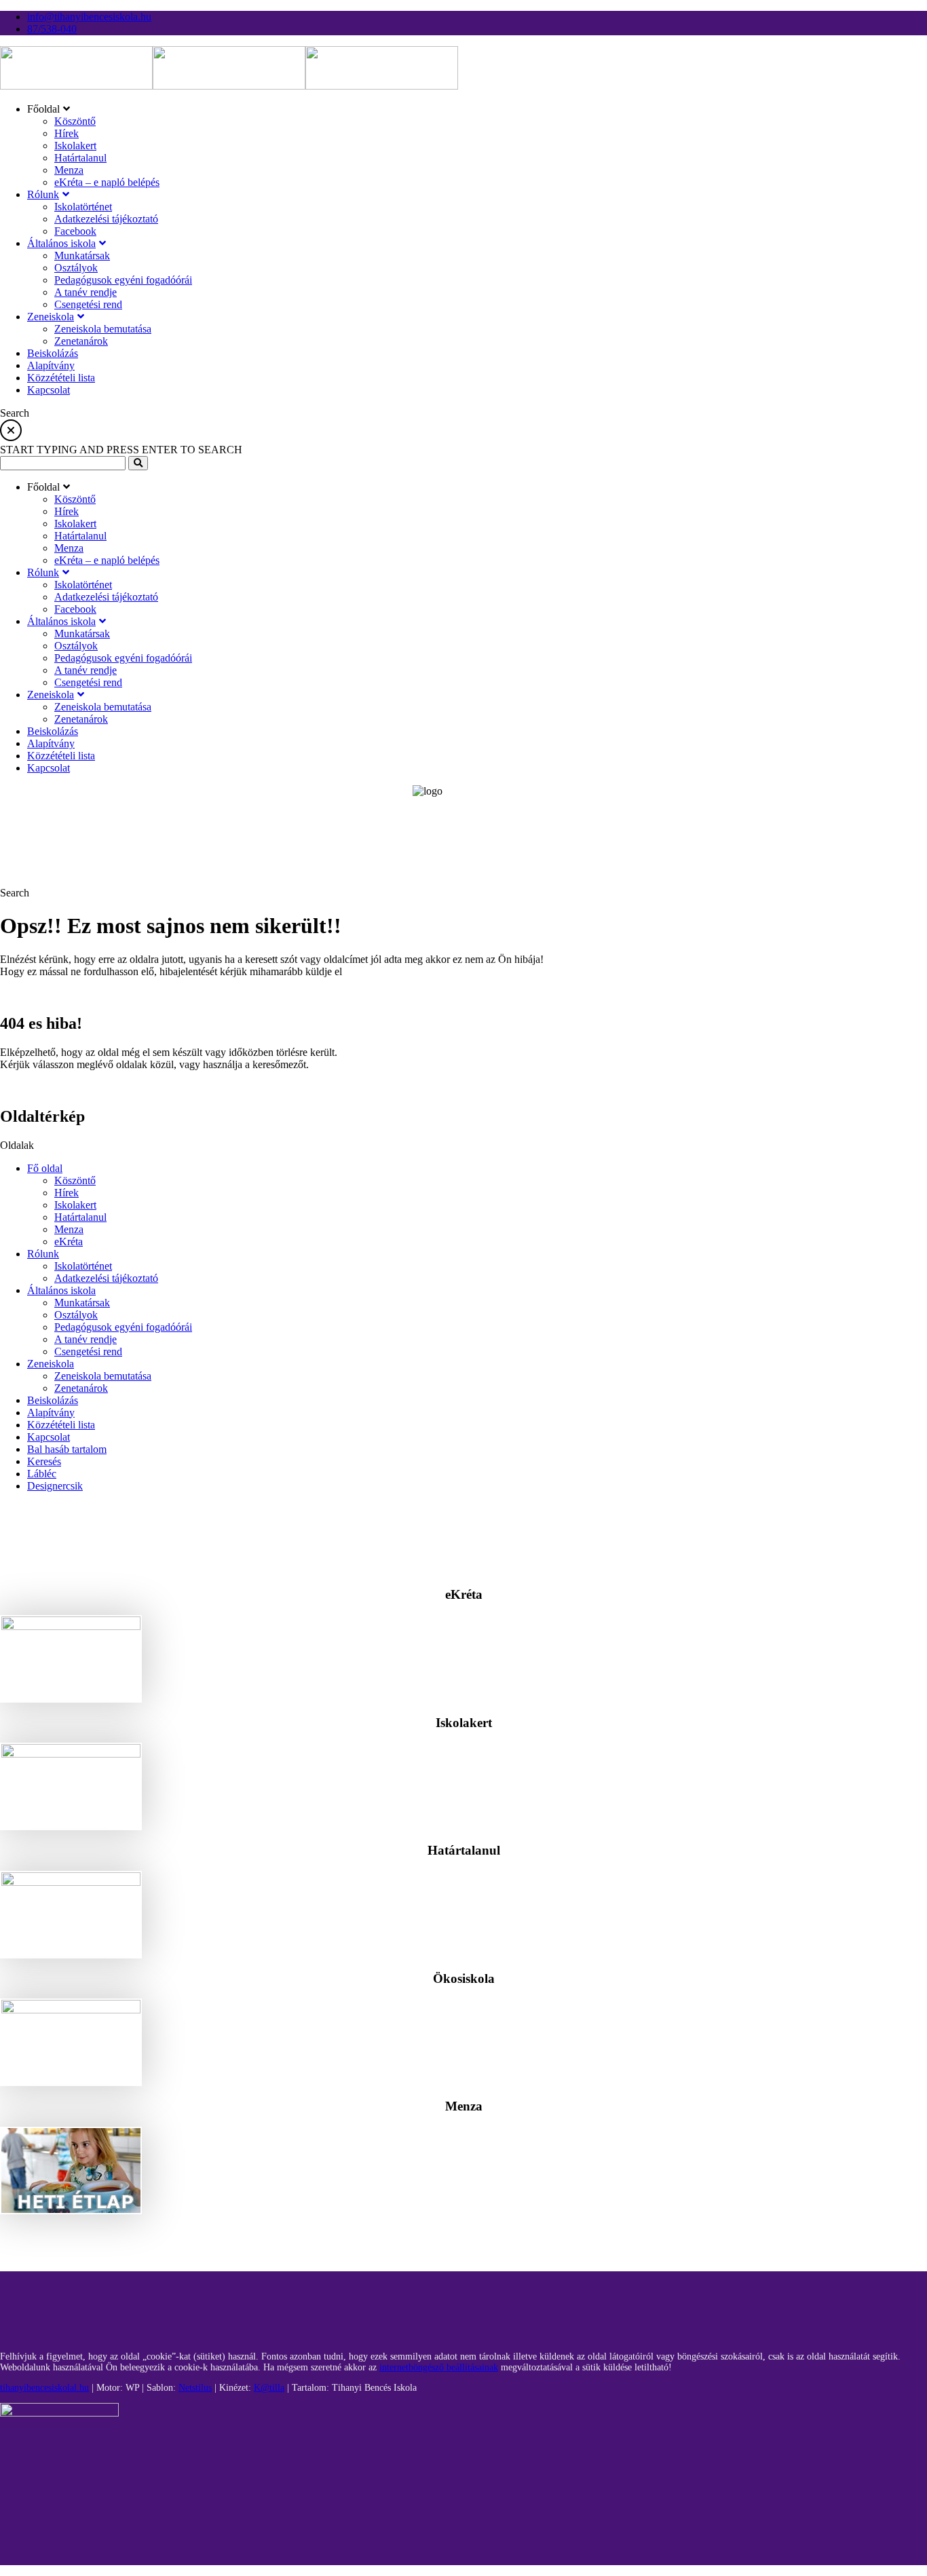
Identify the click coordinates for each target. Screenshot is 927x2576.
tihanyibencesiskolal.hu (44, 2388)
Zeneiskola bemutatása (103, 1376)
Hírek (67, 1193)
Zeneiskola (51, 1364)
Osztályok (76, 1315)
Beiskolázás (53, 1400)
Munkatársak (82, 1303)
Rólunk (43, 1254)
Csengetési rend (88, 1351)
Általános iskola (61, 1290)
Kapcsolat (49, 1437)
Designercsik (55, 1486)
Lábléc (42, 1474)
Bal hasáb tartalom (67, 1449)
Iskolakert (75, 1205)
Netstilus (195, 2388)
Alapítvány (51, 1413)
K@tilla (269, 2388)
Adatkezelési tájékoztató (106, 1278)
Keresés (44, 1461)
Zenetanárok (81, 1388)
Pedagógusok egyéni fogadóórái (123, 1327)
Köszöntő (75, 1180)
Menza (69, 1229)
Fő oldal (45, 1168)
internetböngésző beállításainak (439, 2367)
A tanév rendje (86, 1339)
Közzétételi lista (61, 1425)
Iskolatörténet (83, 1266)
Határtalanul (80, 1217)
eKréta (69, 1242)
